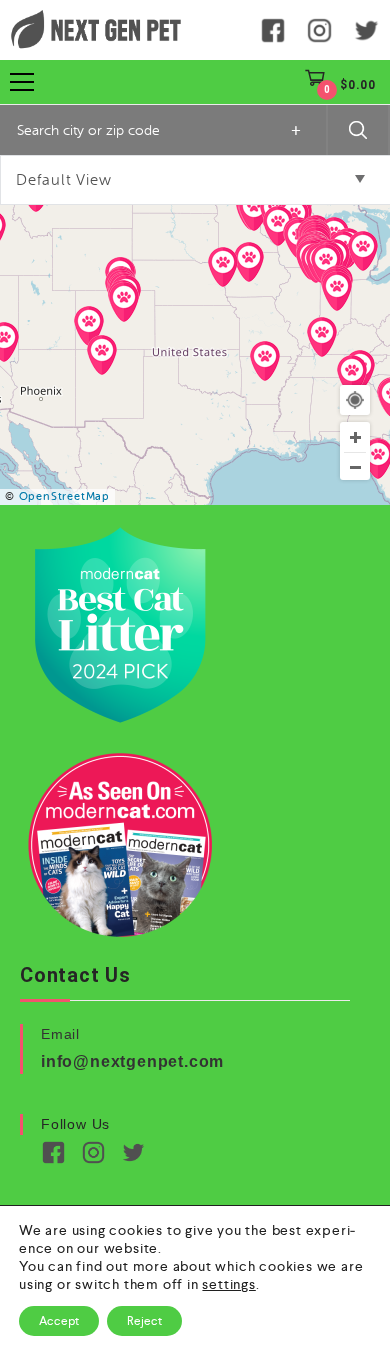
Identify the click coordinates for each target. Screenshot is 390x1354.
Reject (144, 1321)
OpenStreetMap (64, 496)
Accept (59, 1321)
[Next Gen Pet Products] (96, 30)
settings (228, 1284)
